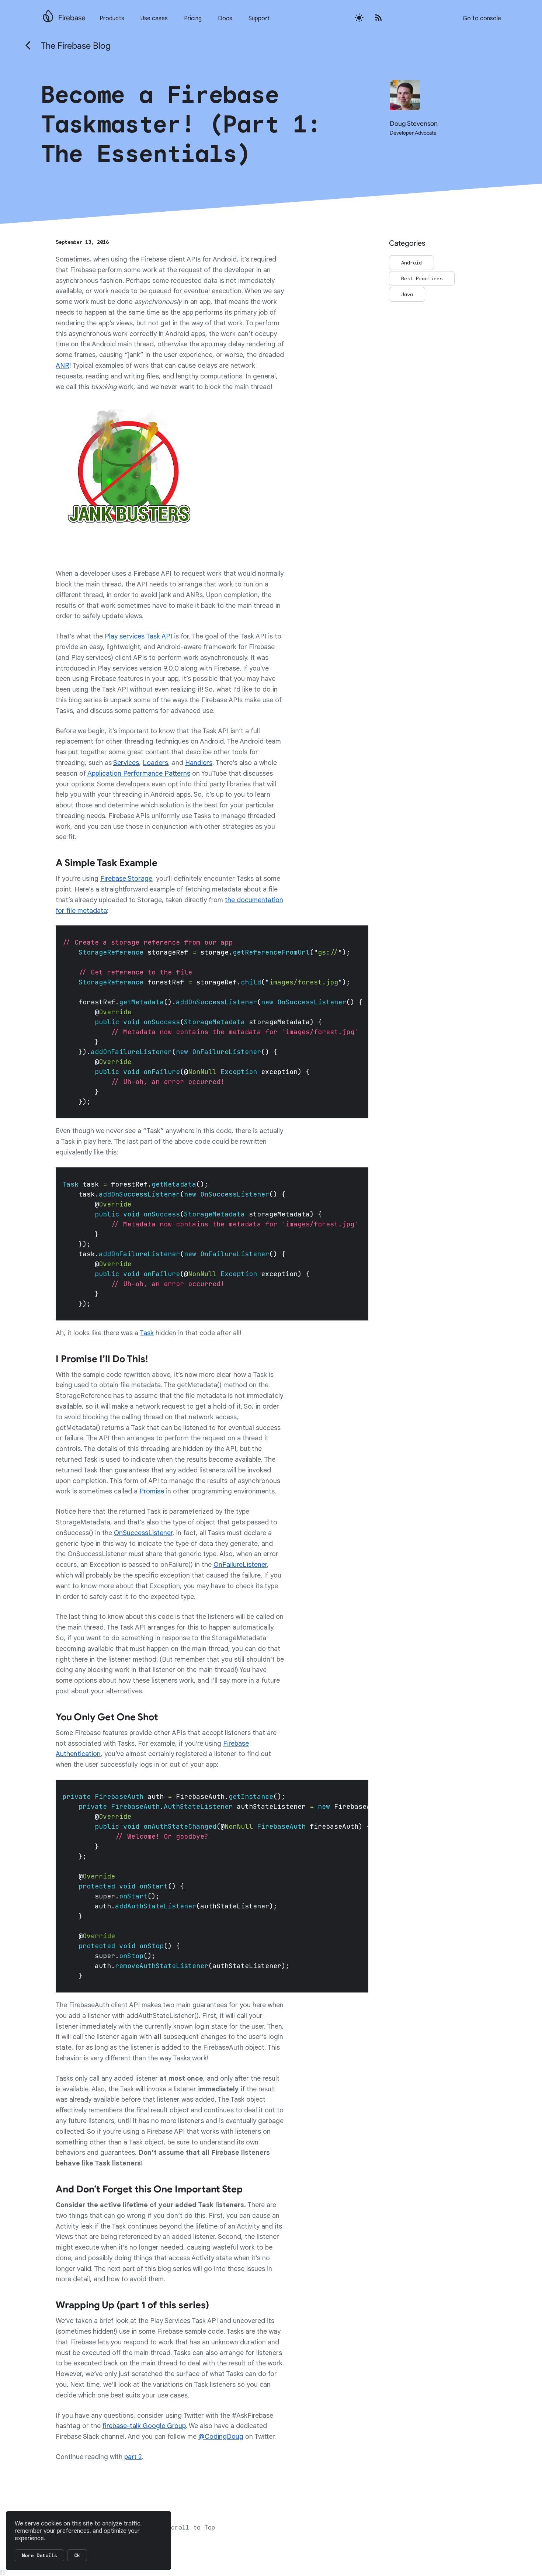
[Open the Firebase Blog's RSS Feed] (376, 18)
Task (147, 1333)
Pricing (193, 18)
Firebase (72, 18)
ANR (62, 366)
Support (259, 18)
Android (411, 263)
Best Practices (422, 278)
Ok (77, 2555)
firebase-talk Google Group (144, 2426)
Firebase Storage (126, 879)
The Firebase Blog (76, 46)
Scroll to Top (191, 2528)
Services (126, 763)
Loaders (155, 763)
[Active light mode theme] (359, 18)
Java (407, 294)
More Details (39, 2555)
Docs (225, 18)
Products (112, 18)
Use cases (154, 18)
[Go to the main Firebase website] (48, 14)
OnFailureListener (240, 1565)
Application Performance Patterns (139, 773)
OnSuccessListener (143, 1533)
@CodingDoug (221, 2437)
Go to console (482, 18)
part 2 (133, 2457)
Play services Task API (138, 636)
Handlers (199, 763)
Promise (152, 1491)
